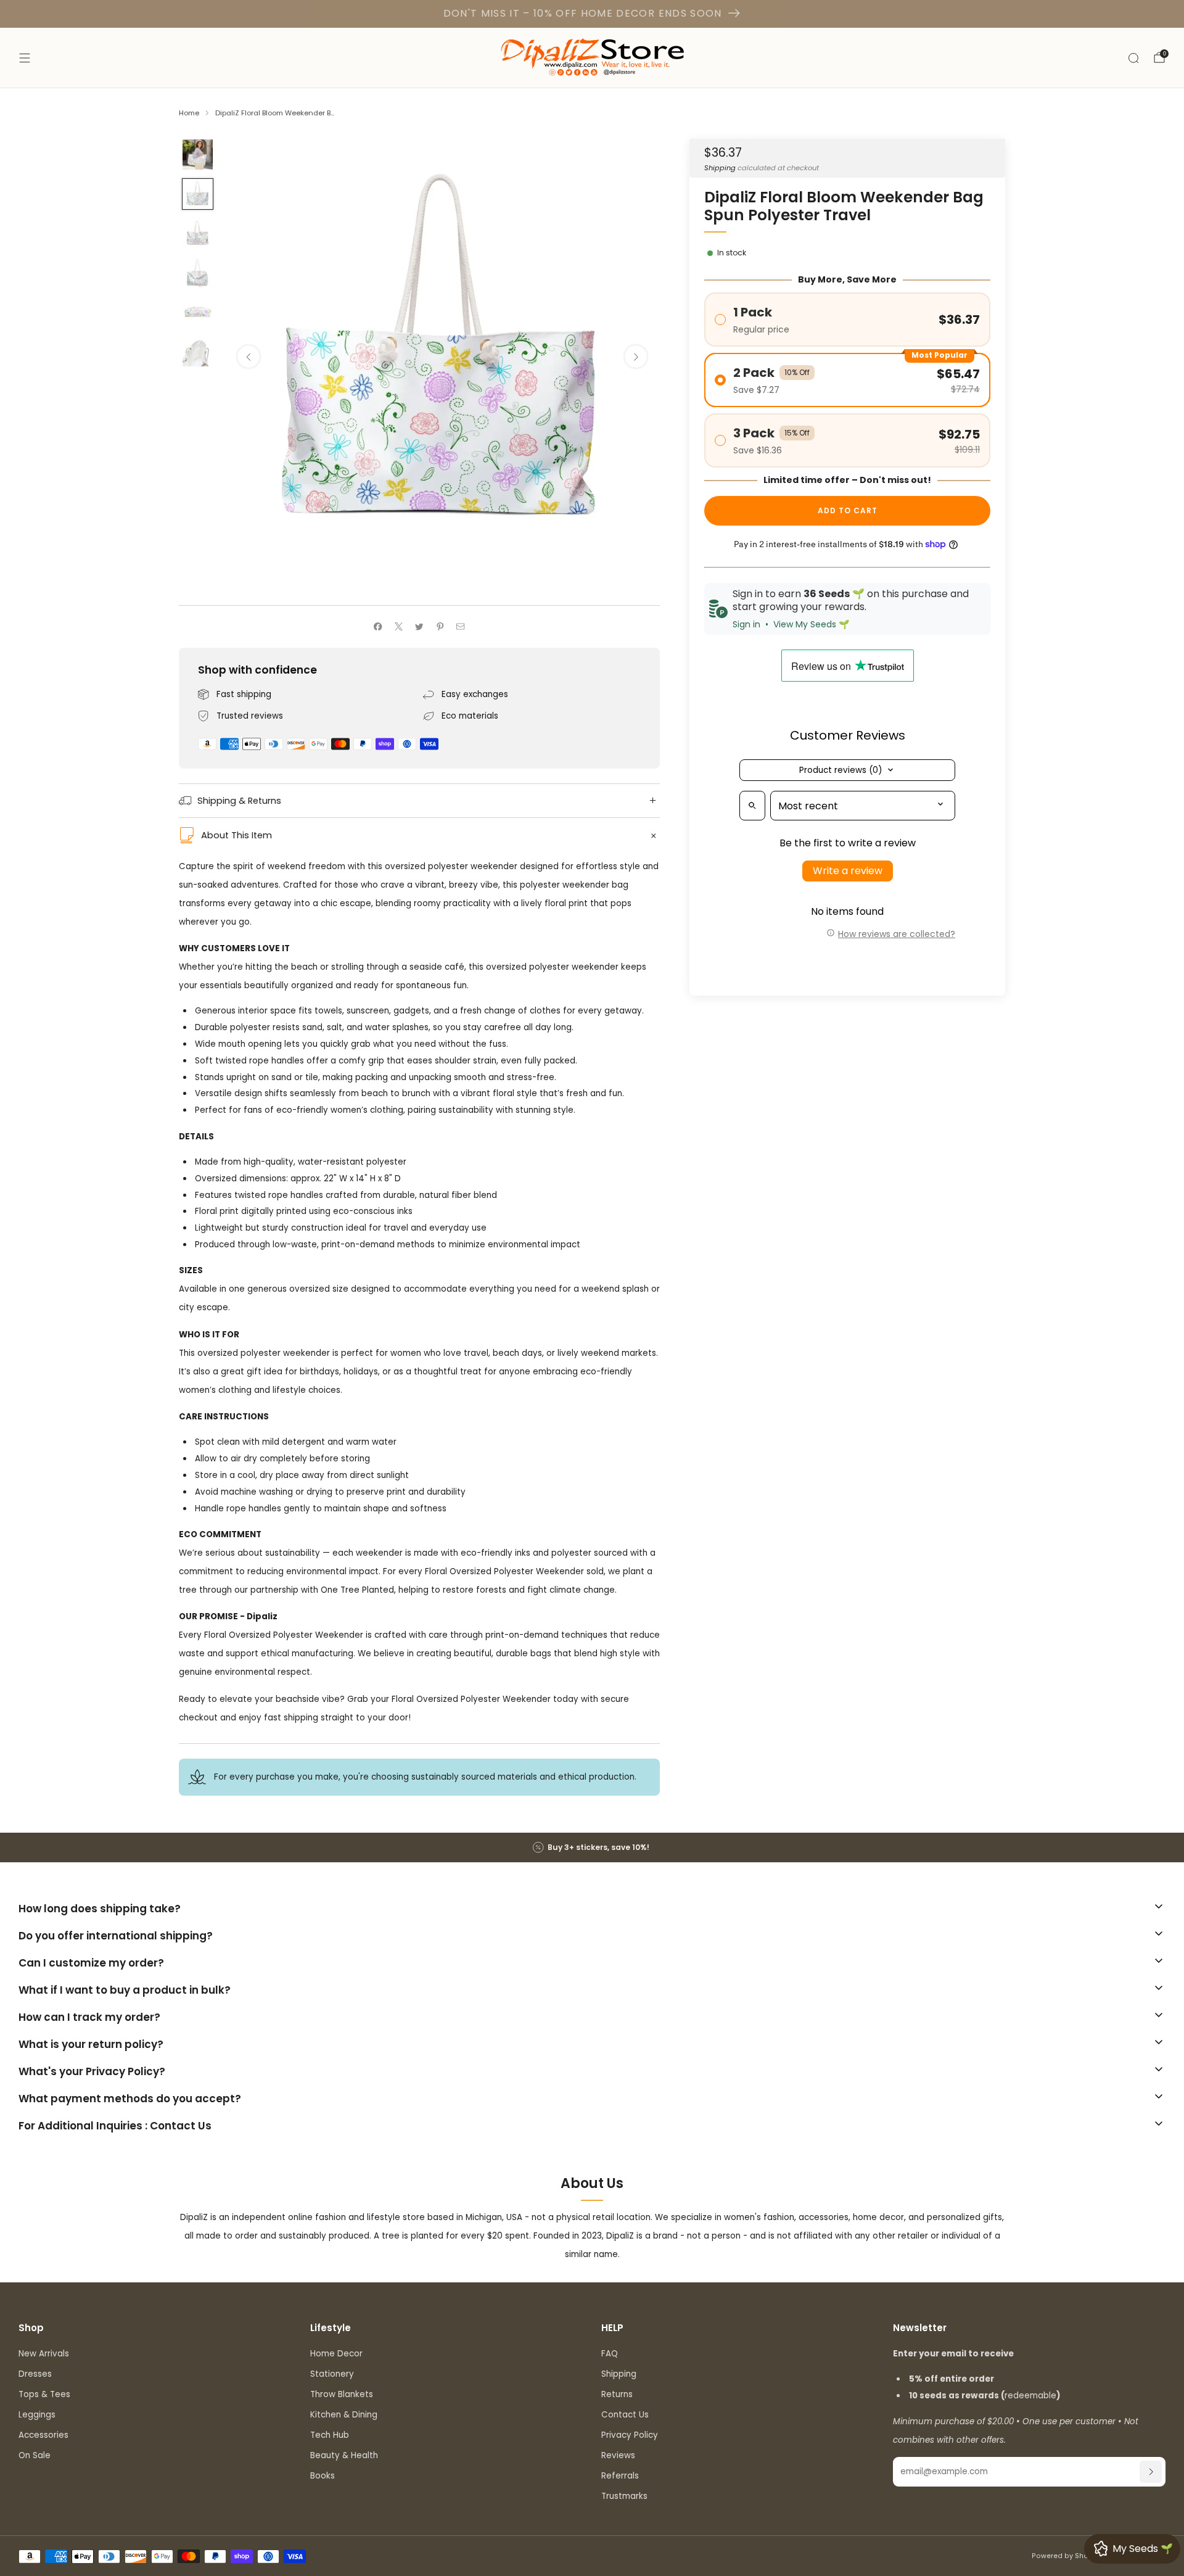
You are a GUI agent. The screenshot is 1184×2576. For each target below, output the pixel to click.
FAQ (610, 2354)
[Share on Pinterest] (440, 627)
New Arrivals (44, 2354)
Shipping (720, 167)
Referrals (620, 2476)
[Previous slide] (249, 357)
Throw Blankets (342, 2394)
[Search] (1133, 58)
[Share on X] (398, 627)
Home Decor (336, 2354)
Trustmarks (624, 2496)
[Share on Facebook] (378, 627)
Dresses (35, 2374)
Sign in (746, 624)
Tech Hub (330, 2435)
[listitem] (592, 1847)
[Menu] (25, 58)
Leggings (37, 2415)
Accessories (43, 2435)
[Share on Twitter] (419, 627)
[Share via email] (461, 627)
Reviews (618, 2455)
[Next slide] (636, 357)
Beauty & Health (344, 2455)
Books (323, 2476)
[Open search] (752, 806)
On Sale (35, 2455)
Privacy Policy (630, 2435)
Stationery (332, 2374)
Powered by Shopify (1067, 2556)
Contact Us (625, 2415)
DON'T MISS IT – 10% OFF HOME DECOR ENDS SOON (583, 13)
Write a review (848, 871)
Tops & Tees (44, 2394)
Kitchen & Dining (344, 2415)
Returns (617, 2394)
